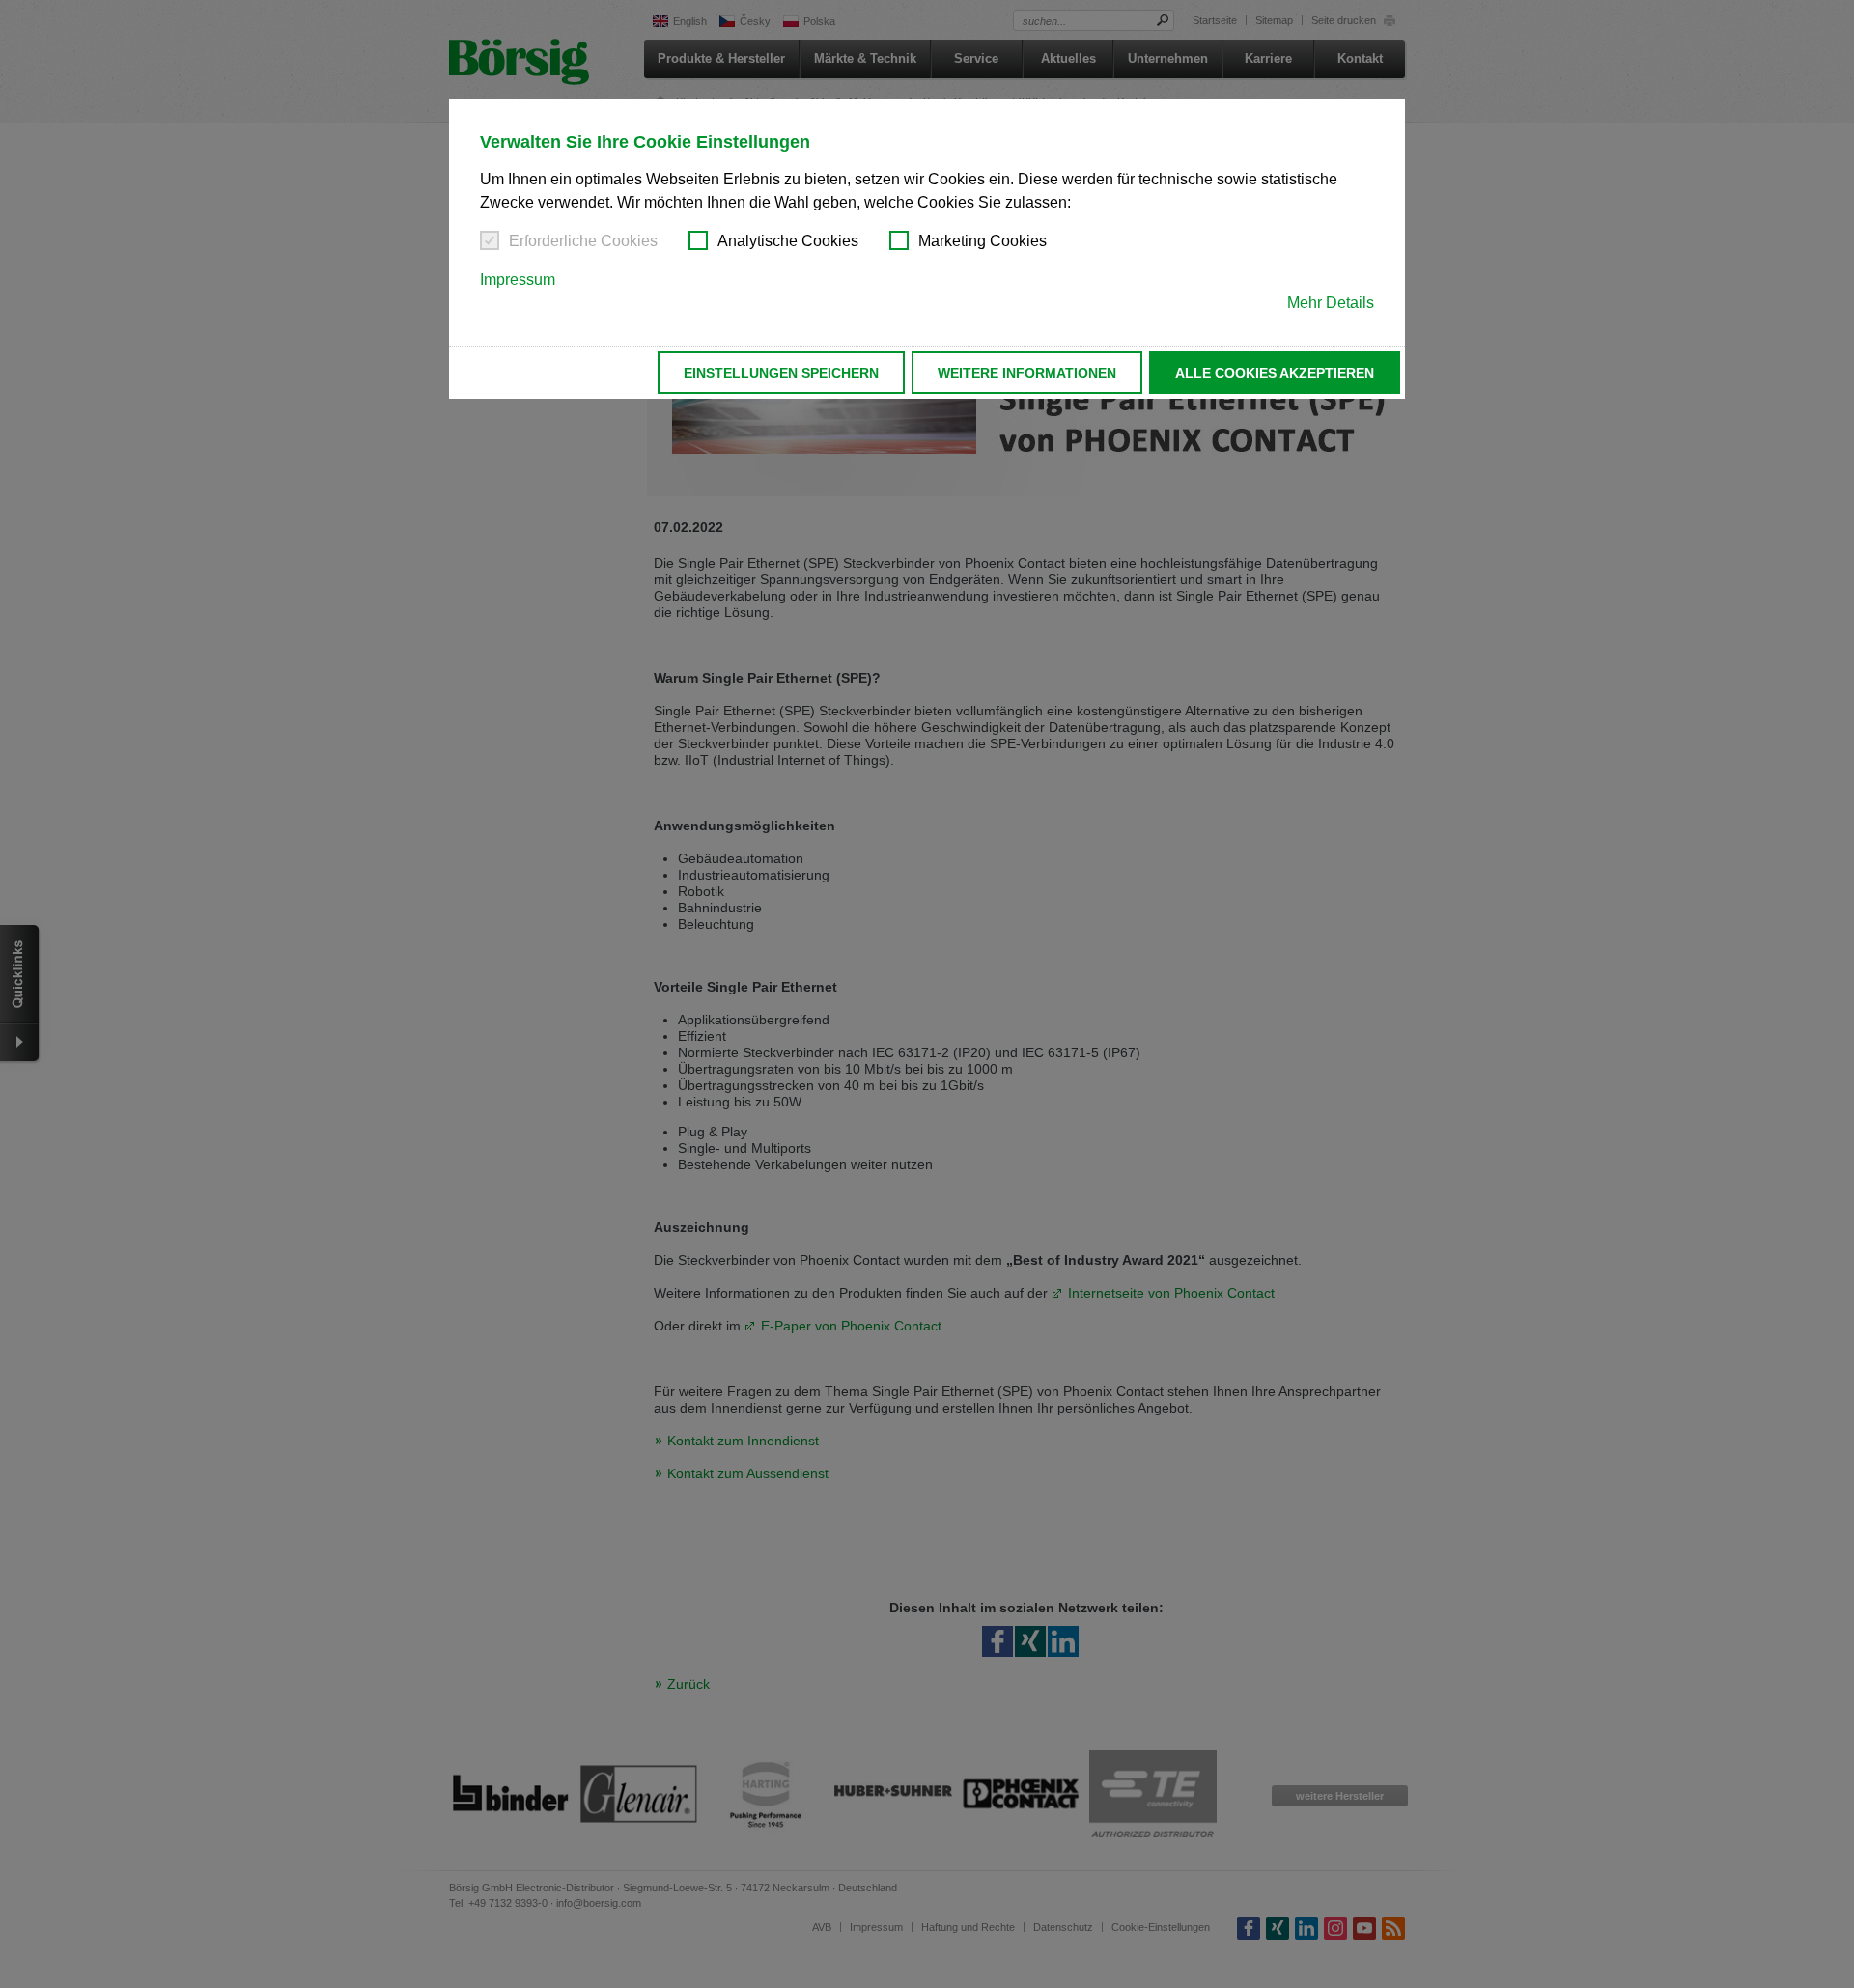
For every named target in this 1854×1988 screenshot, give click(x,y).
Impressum (518, 280)
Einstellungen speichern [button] (781, 373)
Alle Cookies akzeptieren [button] (1275, 373)
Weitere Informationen (1027, 373)
